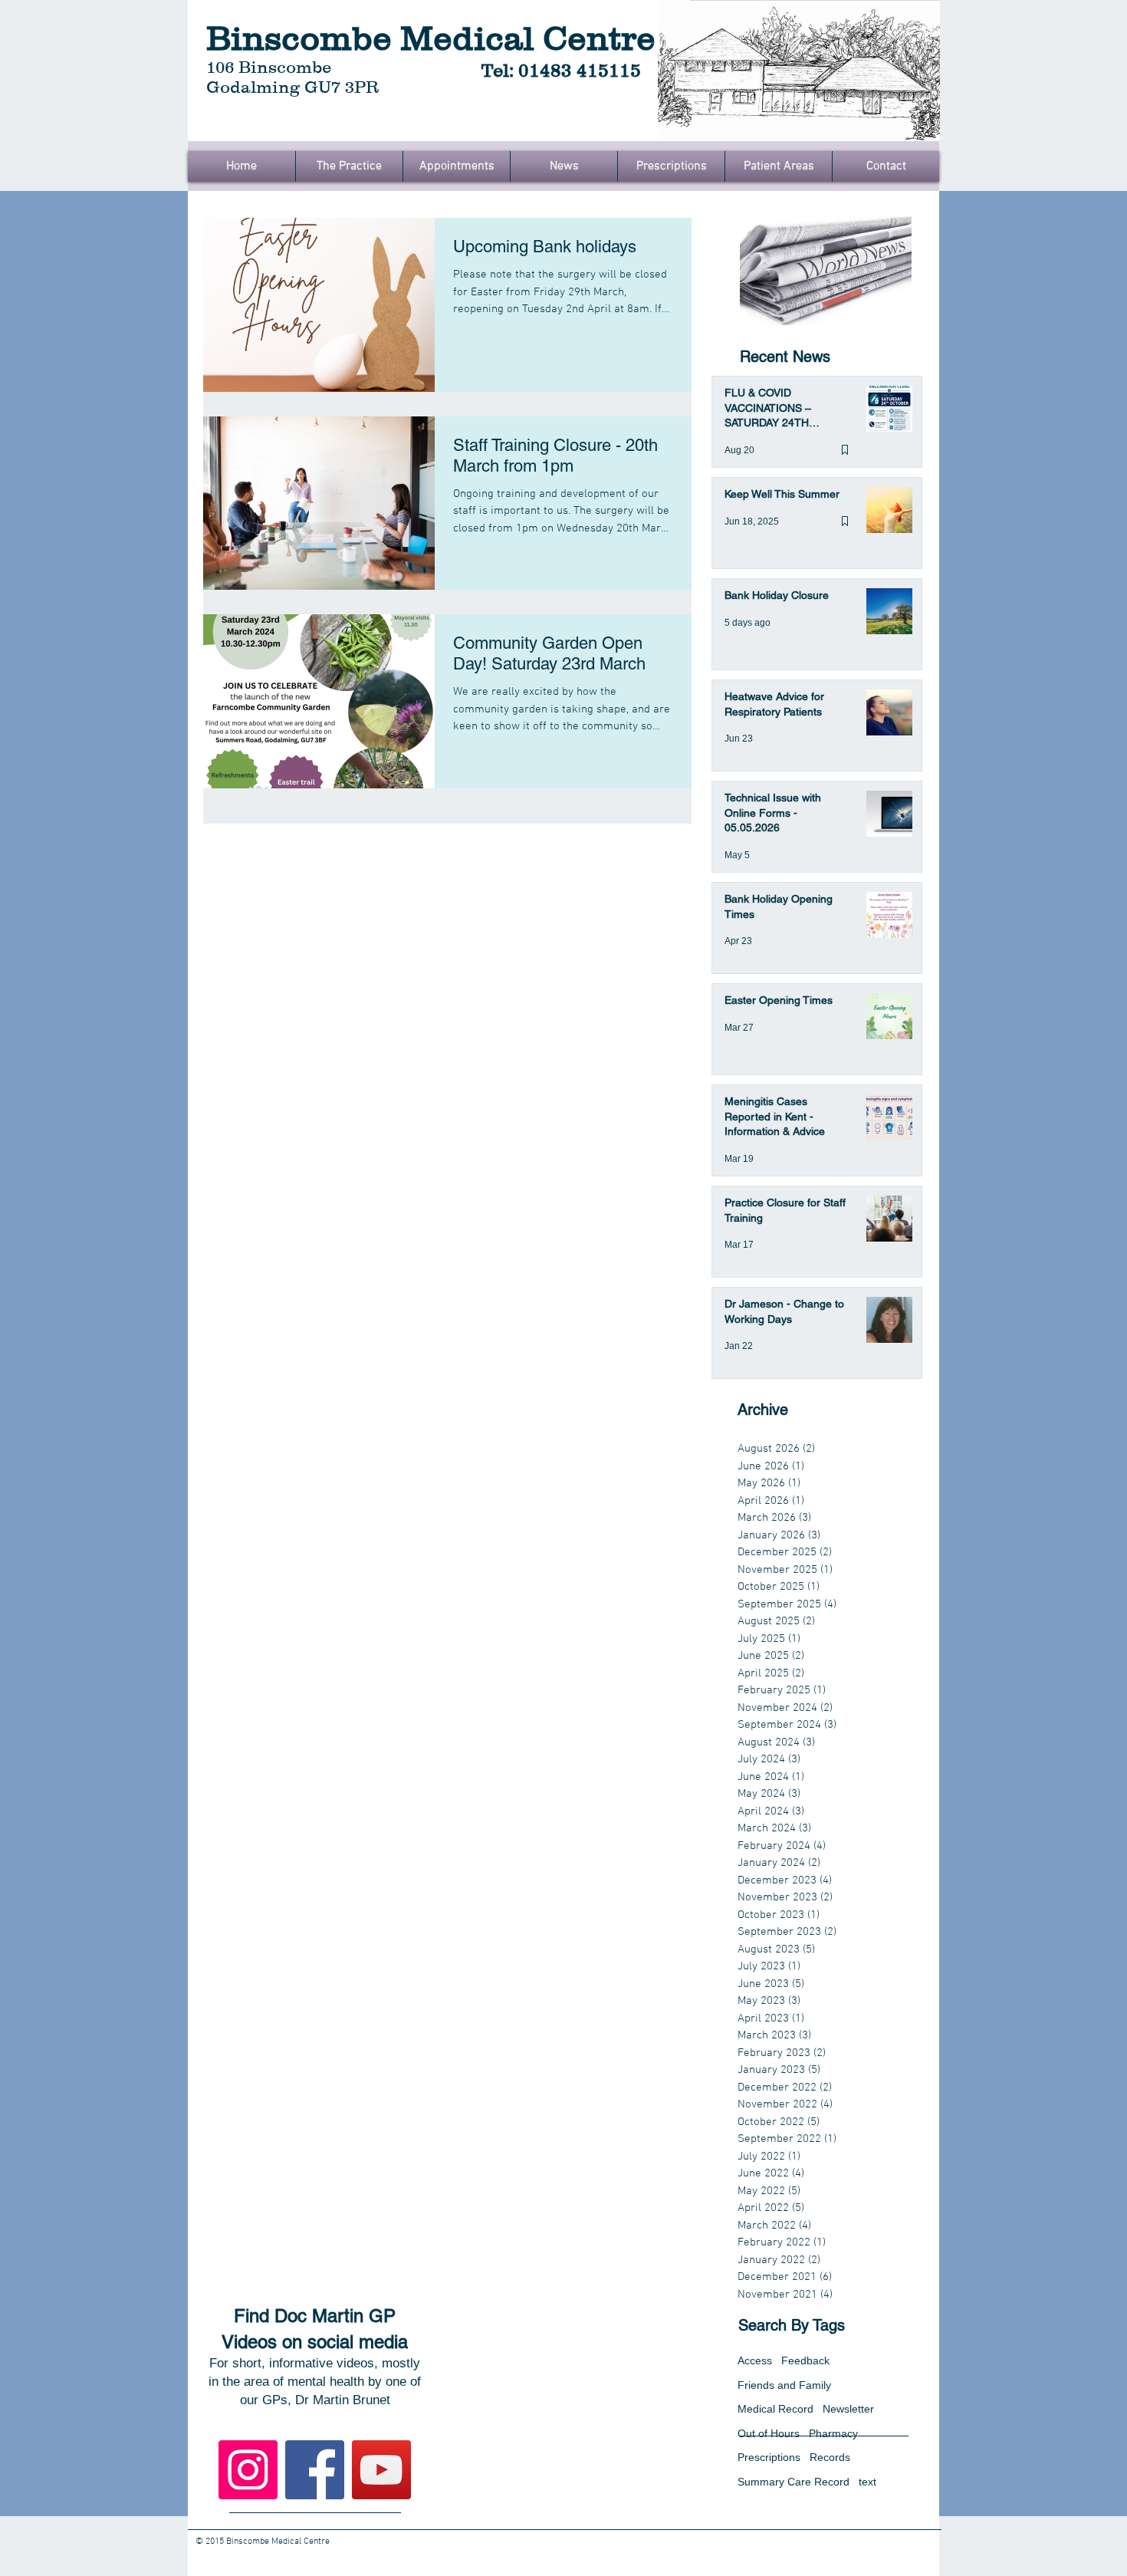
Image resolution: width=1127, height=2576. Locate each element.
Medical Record (775, 2409)
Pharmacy (833, 2433)
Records (830, 2457)
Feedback (805, 2361)
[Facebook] (315, 2470)
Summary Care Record (793, 2482)
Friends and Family (784, 2385)
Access (755, 2361)
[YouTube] (381, 2470)
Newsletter (848, 2409)
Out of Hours (769, 2433)
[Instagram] (248, 2470)
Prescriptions (769, 2457)
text (867, 2482)
